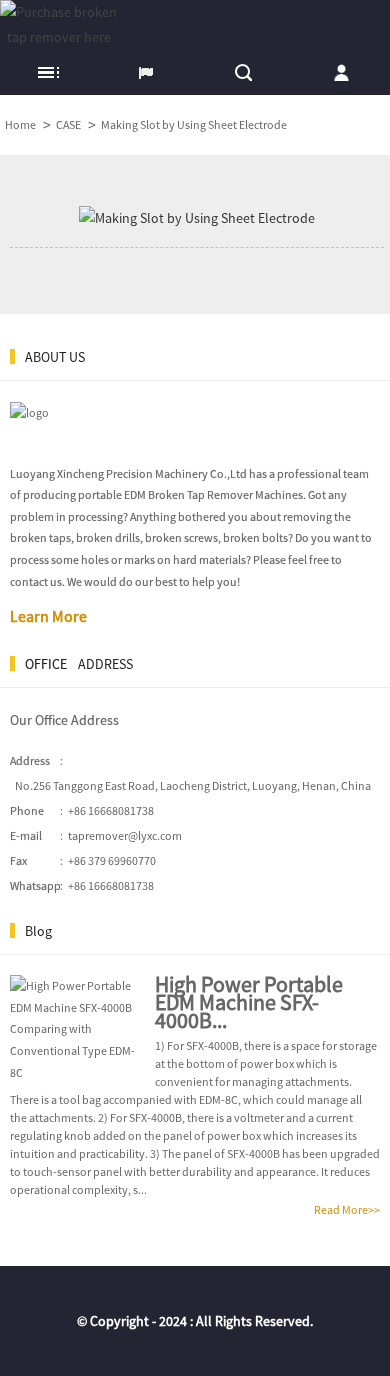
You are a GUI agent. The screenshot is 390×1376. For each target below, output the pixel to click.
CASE (68, 124)
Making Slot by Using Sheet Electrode (194, 124)
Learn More (48, 616)
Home (20, 124)
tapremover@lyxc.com (125, 835)
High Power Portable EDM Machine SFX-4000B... (249, 1002)
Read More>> (347, 1209)
